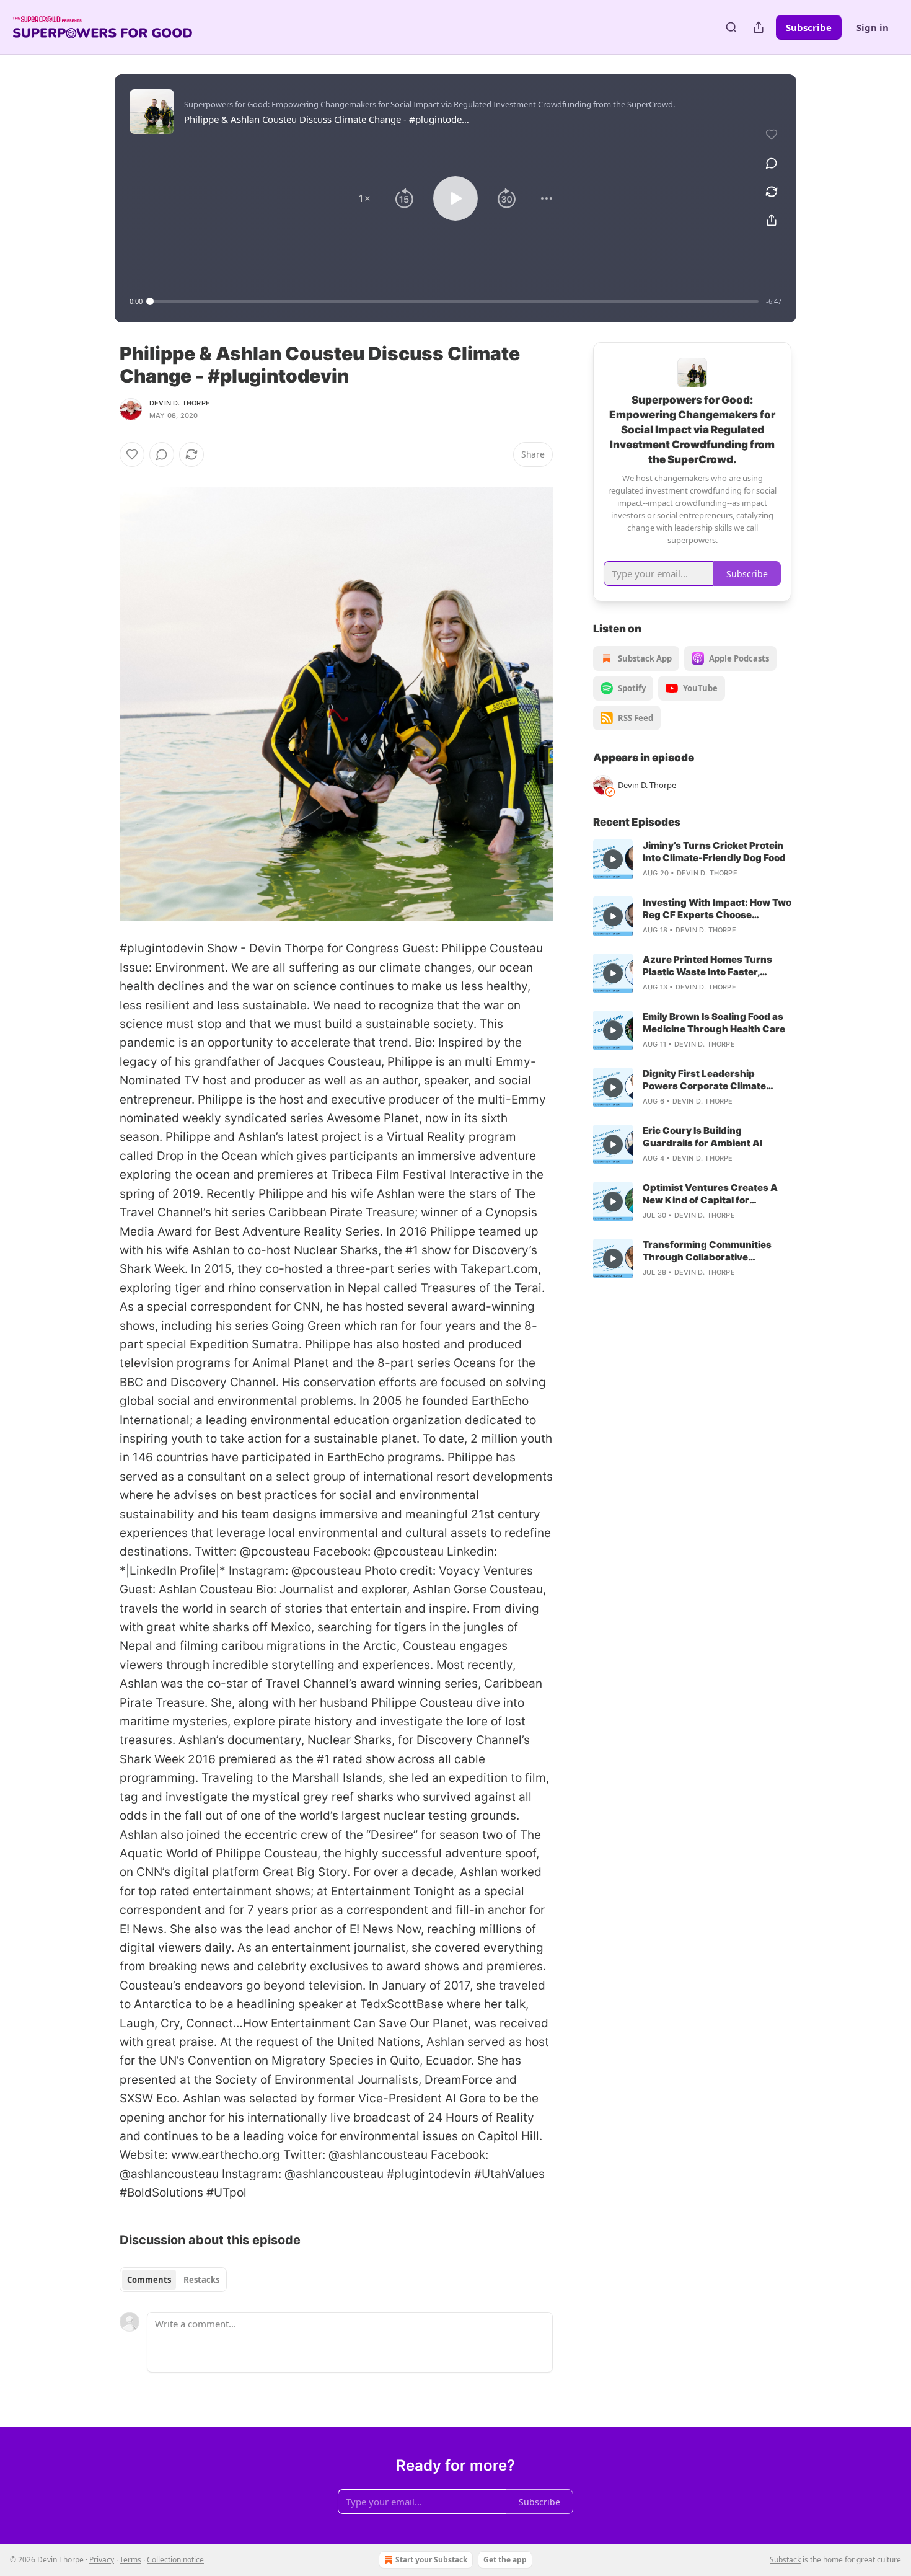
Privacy (102, 2560)
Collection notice (175, 2560)
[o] (613, 859)
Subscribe (809, 27)
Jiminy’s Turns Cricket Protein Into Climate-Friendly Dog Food (714, 852)
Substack (785, 2560)
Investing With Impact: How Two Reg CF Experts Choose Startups (717, 909)
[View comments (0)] (772, 163)
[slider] (454, 301)
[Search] (731, 27)
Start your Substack (431, 2560)
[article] (692, 859)
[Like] (132, 454)
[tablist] (173, 2280)
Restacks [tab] (201, 2280)
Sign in (873, 27)
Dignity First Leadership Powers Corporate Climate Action (704, 1080)
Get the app (505, 2560)
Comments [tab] (149, 2280)
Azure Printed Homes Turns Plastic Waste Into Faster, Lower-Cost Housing (707, 966)
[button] (364, 198)
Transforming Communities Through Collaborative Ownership (707, 1251)
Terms (130, 2560)
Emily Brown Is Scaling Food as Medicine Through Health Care (714, 1023)
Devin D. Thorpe (180, 403)
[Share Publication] (759, 27)
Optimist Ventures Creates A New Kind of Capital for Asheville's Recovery (710, 1194)
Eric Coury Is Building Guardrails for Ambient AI (702, 1137)
